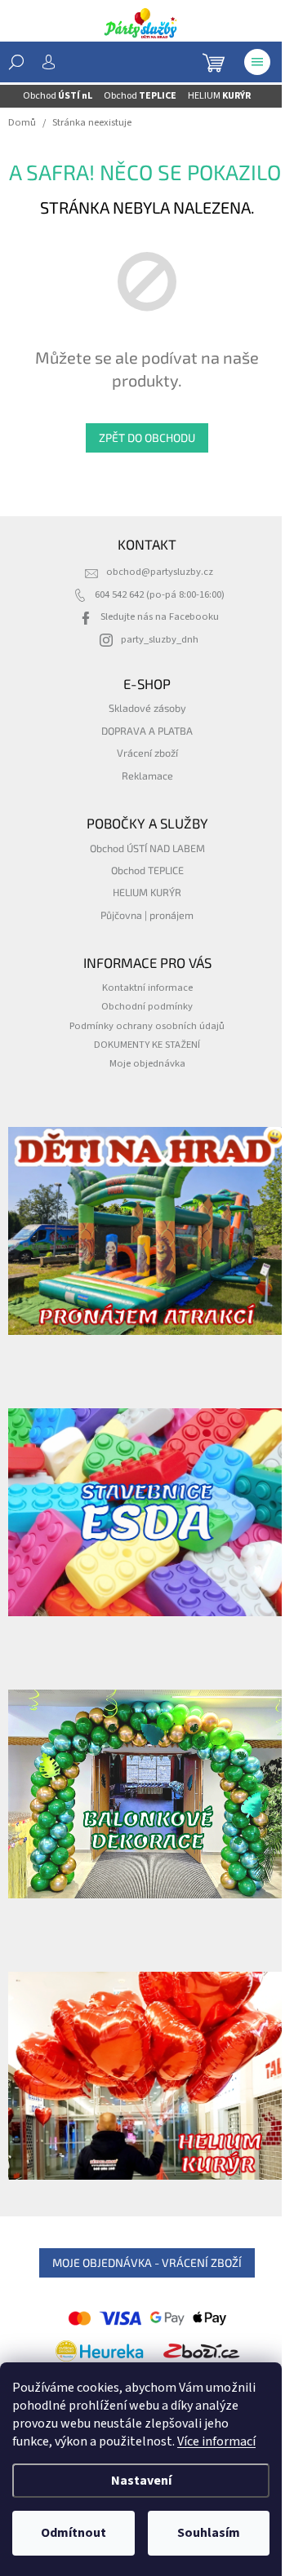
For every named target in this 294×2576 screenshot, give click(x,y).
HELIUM (219, 96)
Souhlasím (209, 2533)
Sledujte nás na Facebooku (160, 616)
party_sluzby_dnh (160, 639)
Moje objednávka (147, 1063)
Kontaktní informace (147, 988)
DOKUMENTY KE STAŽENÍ (147, 1045)
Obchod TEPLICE (147, 870)
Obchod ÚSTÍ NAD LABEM (147, 848)
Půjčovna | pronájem (147, 915)
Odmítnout (73, 2533)
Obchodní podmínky (147, 1006)
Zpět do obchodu (147, 437)
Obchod (58, 96)
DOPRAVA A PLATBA (147, 731)
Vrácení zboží (147, 753)
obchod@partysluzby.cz (160, 572)
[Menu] (257, 62)
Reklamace (147, 775)
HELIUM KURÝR (147, 892)
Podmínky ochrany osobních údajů (147, 1026)
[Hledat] (16, 62)
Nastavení (141, 2481)
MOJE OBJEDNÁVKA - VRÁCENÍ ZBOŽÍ (147, 2262)
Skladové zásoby (147, 708)
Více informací (216, 2441)
